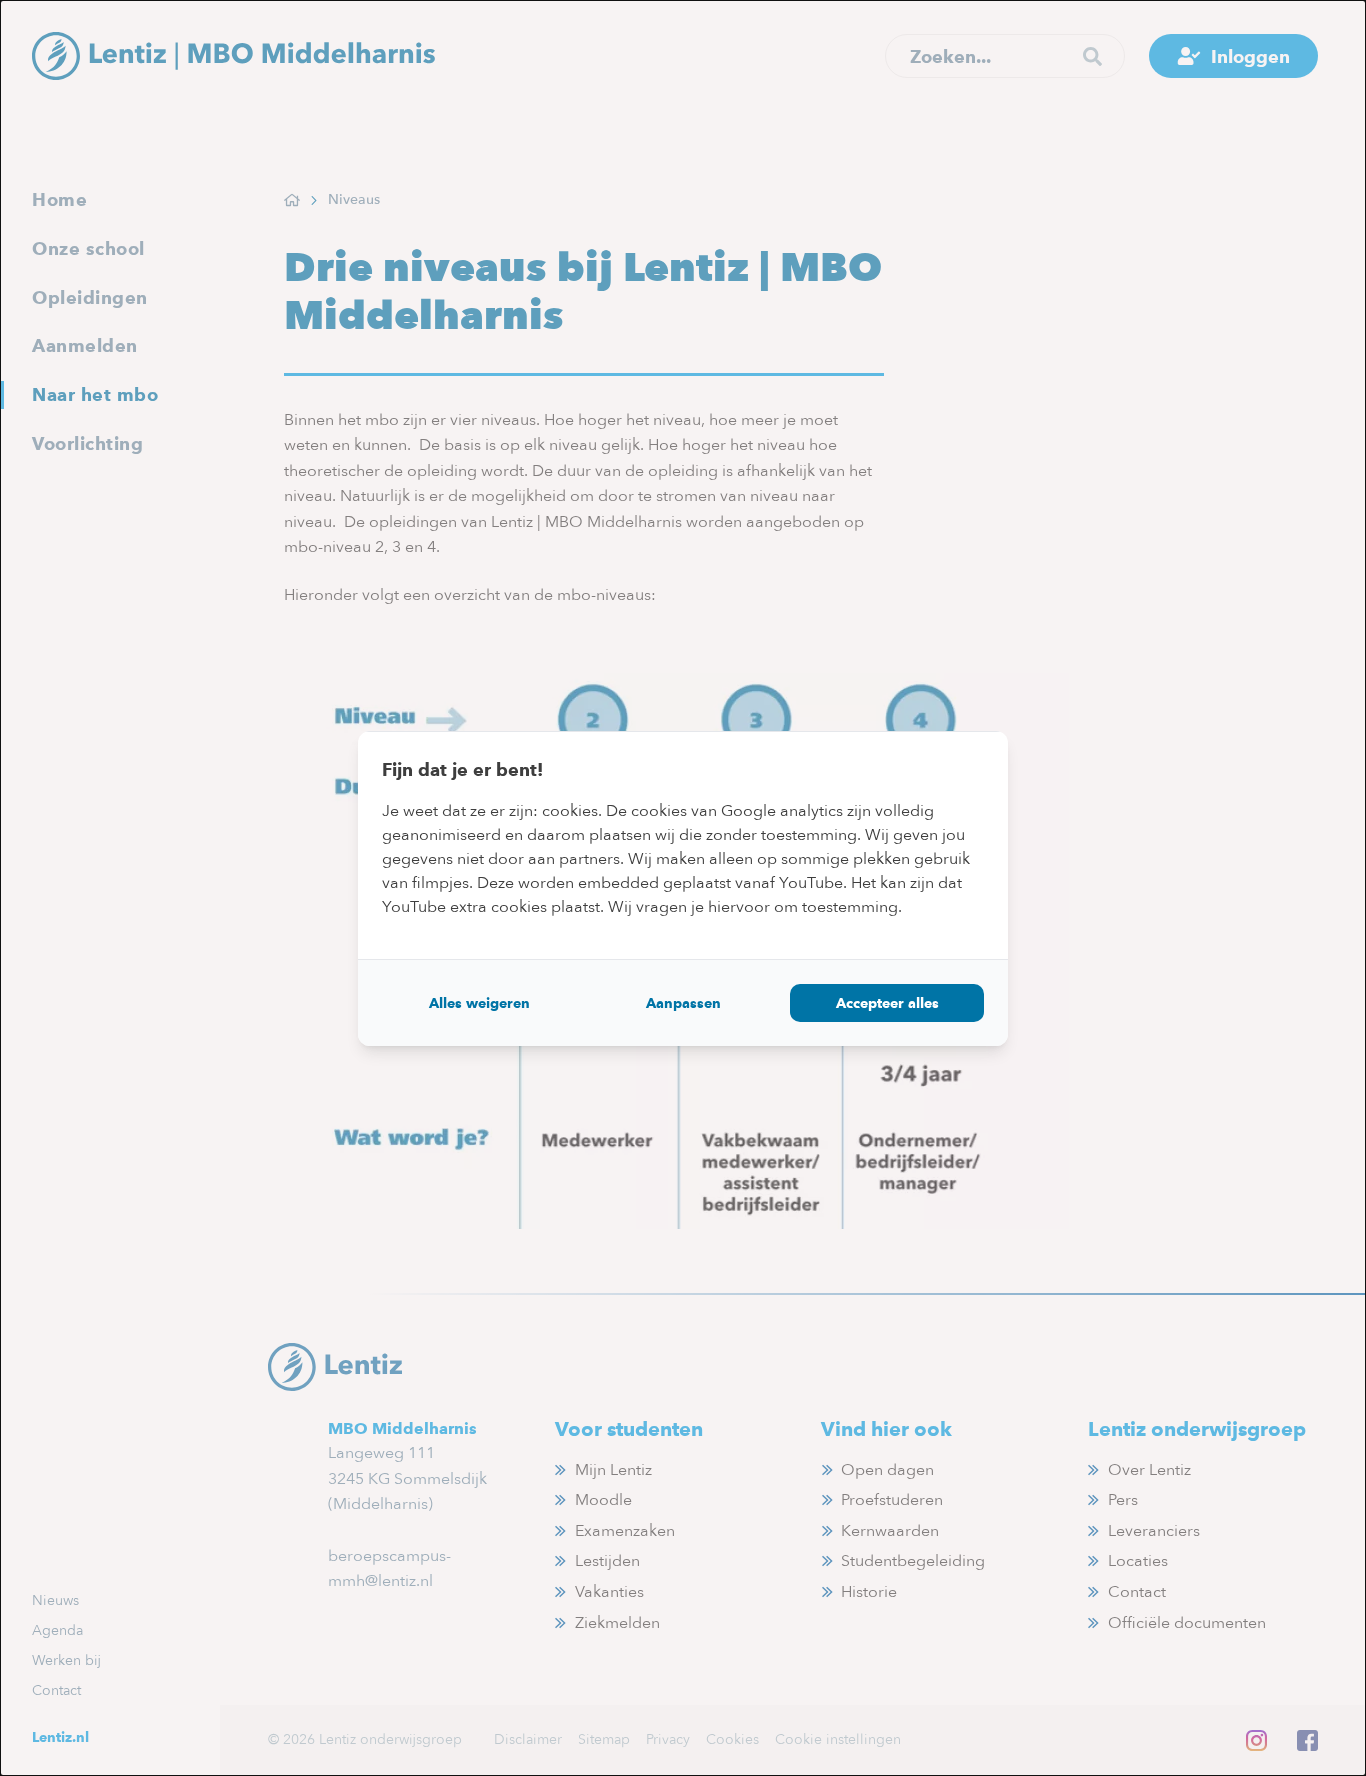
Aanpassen (683, 1003)
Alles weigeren (479, 1003)
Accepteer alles (887, 1003)
